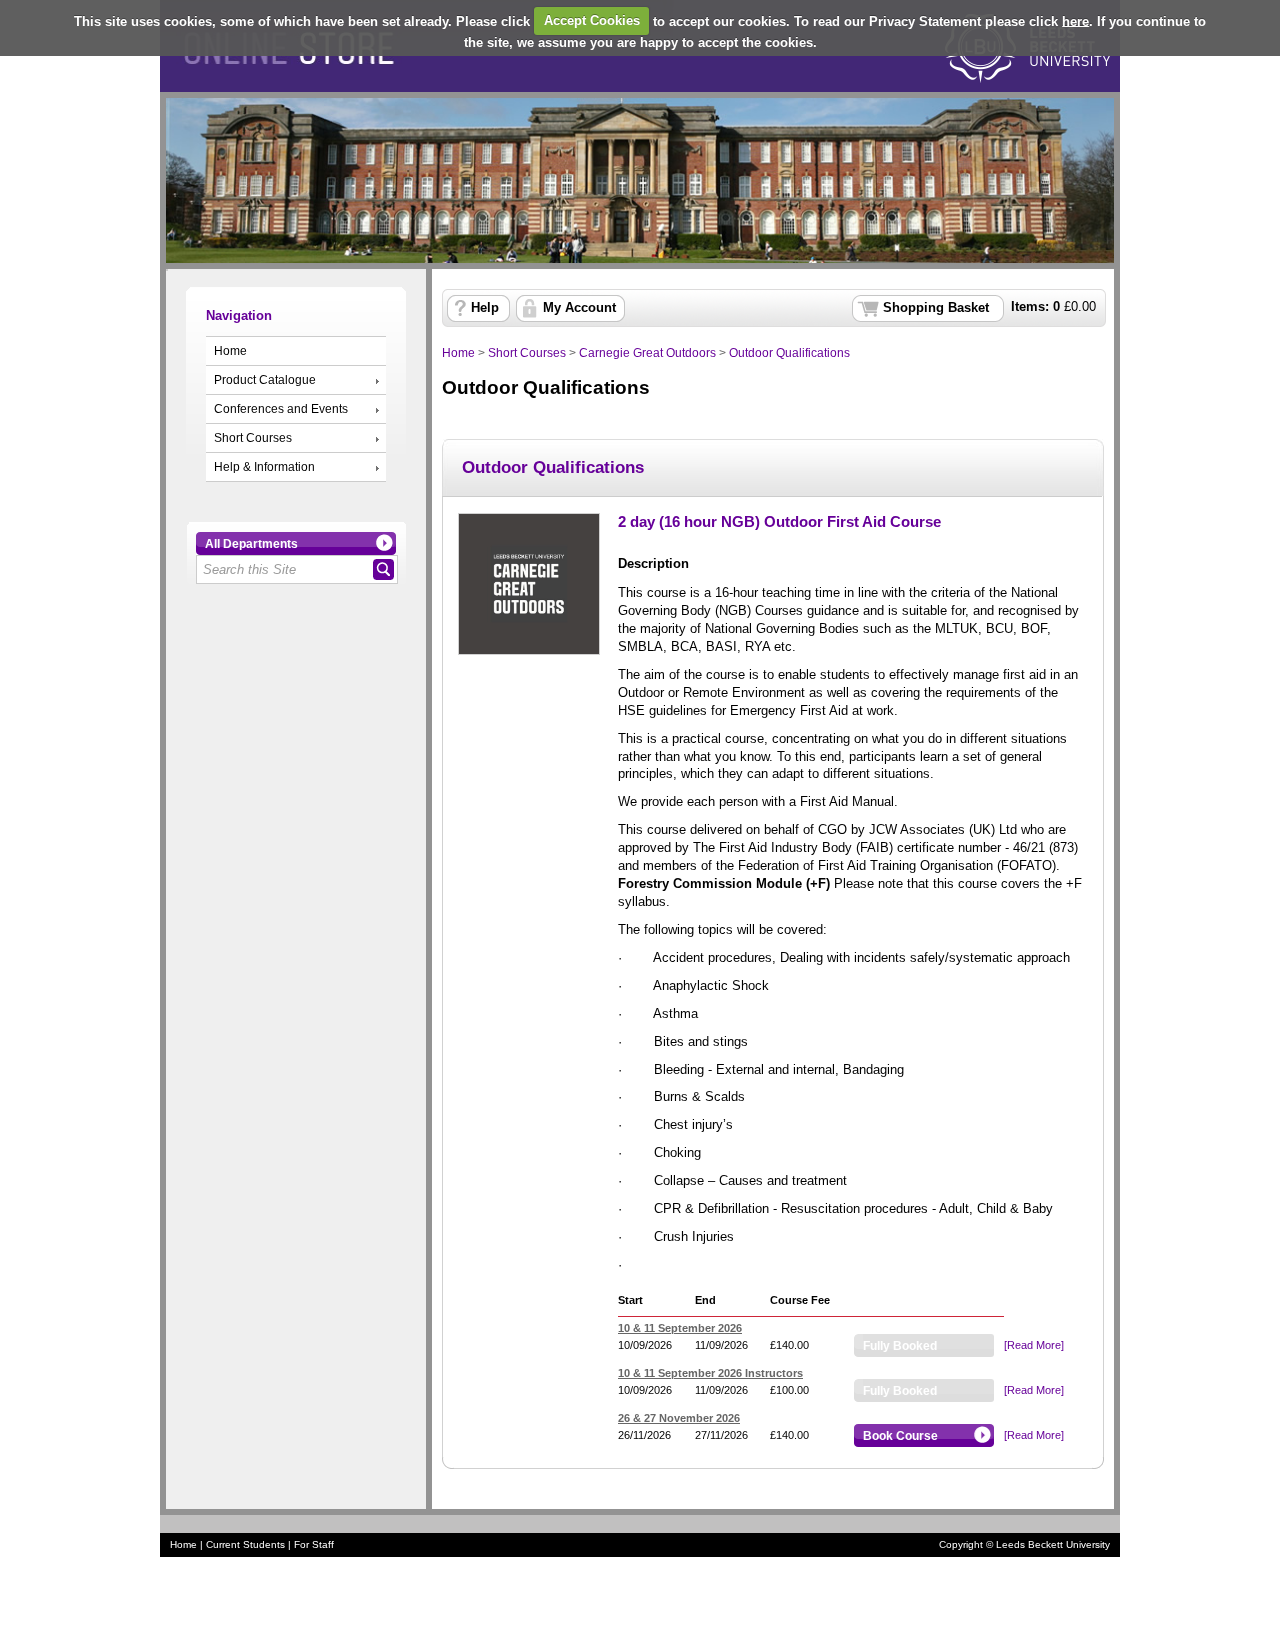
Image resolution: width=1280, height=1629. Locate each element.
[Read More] (1034, 1345)
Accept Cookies (592, 20)
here (1075, 20)
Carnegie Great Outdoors (647, 353)
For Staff (314, 1544)
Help (485, 308)
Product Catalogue (265, 380)
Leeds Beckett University (1053, 1544)
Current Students (245, 1544)
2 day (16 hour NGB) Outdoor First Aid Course (779, 521)
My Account (579, 308)
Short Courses (253, 438)
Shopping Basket (936, 308)
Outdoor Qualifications (789, 353)
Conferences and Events (281, 409)
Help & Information (264, 467)
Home (230, 351)
